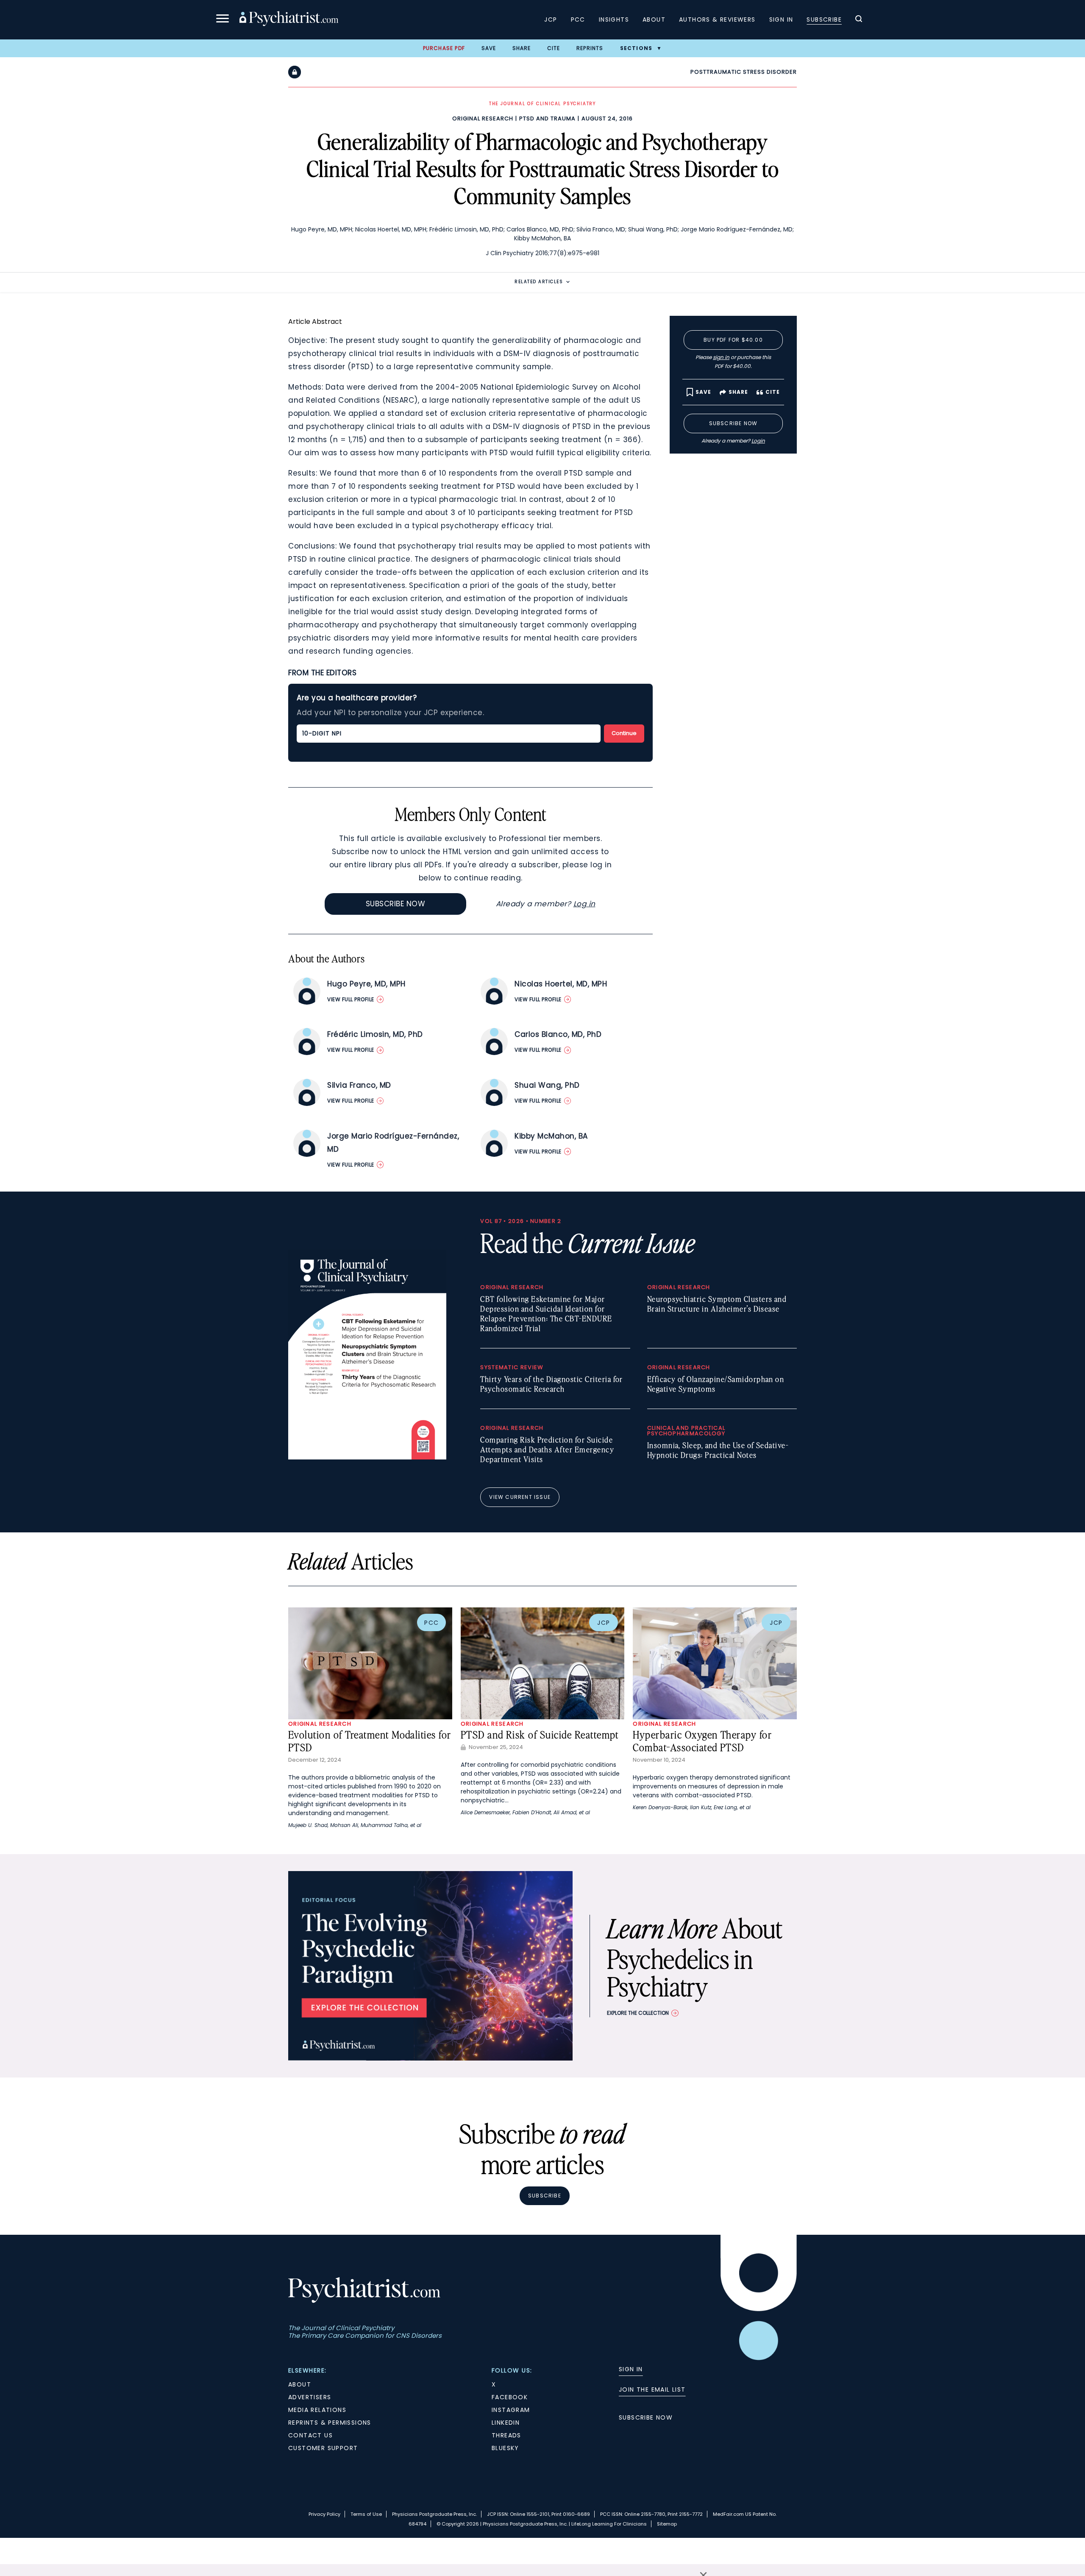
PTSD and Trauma (547, 118)
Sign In (781, 19)
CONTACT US (310, 2435)
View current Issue (520, 1497)
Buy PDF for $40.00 (733, 340)
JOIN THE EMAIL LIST (652, 2389)
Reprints (590, 48)
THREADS (506, 2435)
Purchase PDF (444, 48)
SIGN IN (631, 2369)
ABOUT (300, 2384)
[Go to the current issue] (367, 1457)
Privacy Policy (324, 2514)
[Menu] (223, 20)
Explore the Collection (638, 2013)
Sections (636, 48)
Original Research (483, 118)
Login (758, 441)
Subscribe (824, 19)
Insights (614, 19)
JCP (551, 19)
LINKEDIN (506, 2423)
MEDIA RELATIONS (317, 2410)
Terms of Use (366, 2514)
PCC (578, 19)
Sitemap (667, 2524)
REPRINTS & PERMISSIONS (330, 2423)
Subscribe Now (396, 904)
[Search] (859, 20)
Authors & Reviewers (717, 19)
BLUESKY (505, 2448)
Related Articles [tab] (539, 282)
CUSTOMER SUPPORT (323, 2448)
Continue (624, 733)
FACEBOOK (510, 2397)
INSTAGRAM (511, 2410)
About (654, 19)
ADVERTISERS (310, 2397)
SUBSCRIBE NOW (646, 2417)
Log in (584, 904)
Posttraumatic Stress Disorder (744, 72)
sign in (721, 357)
